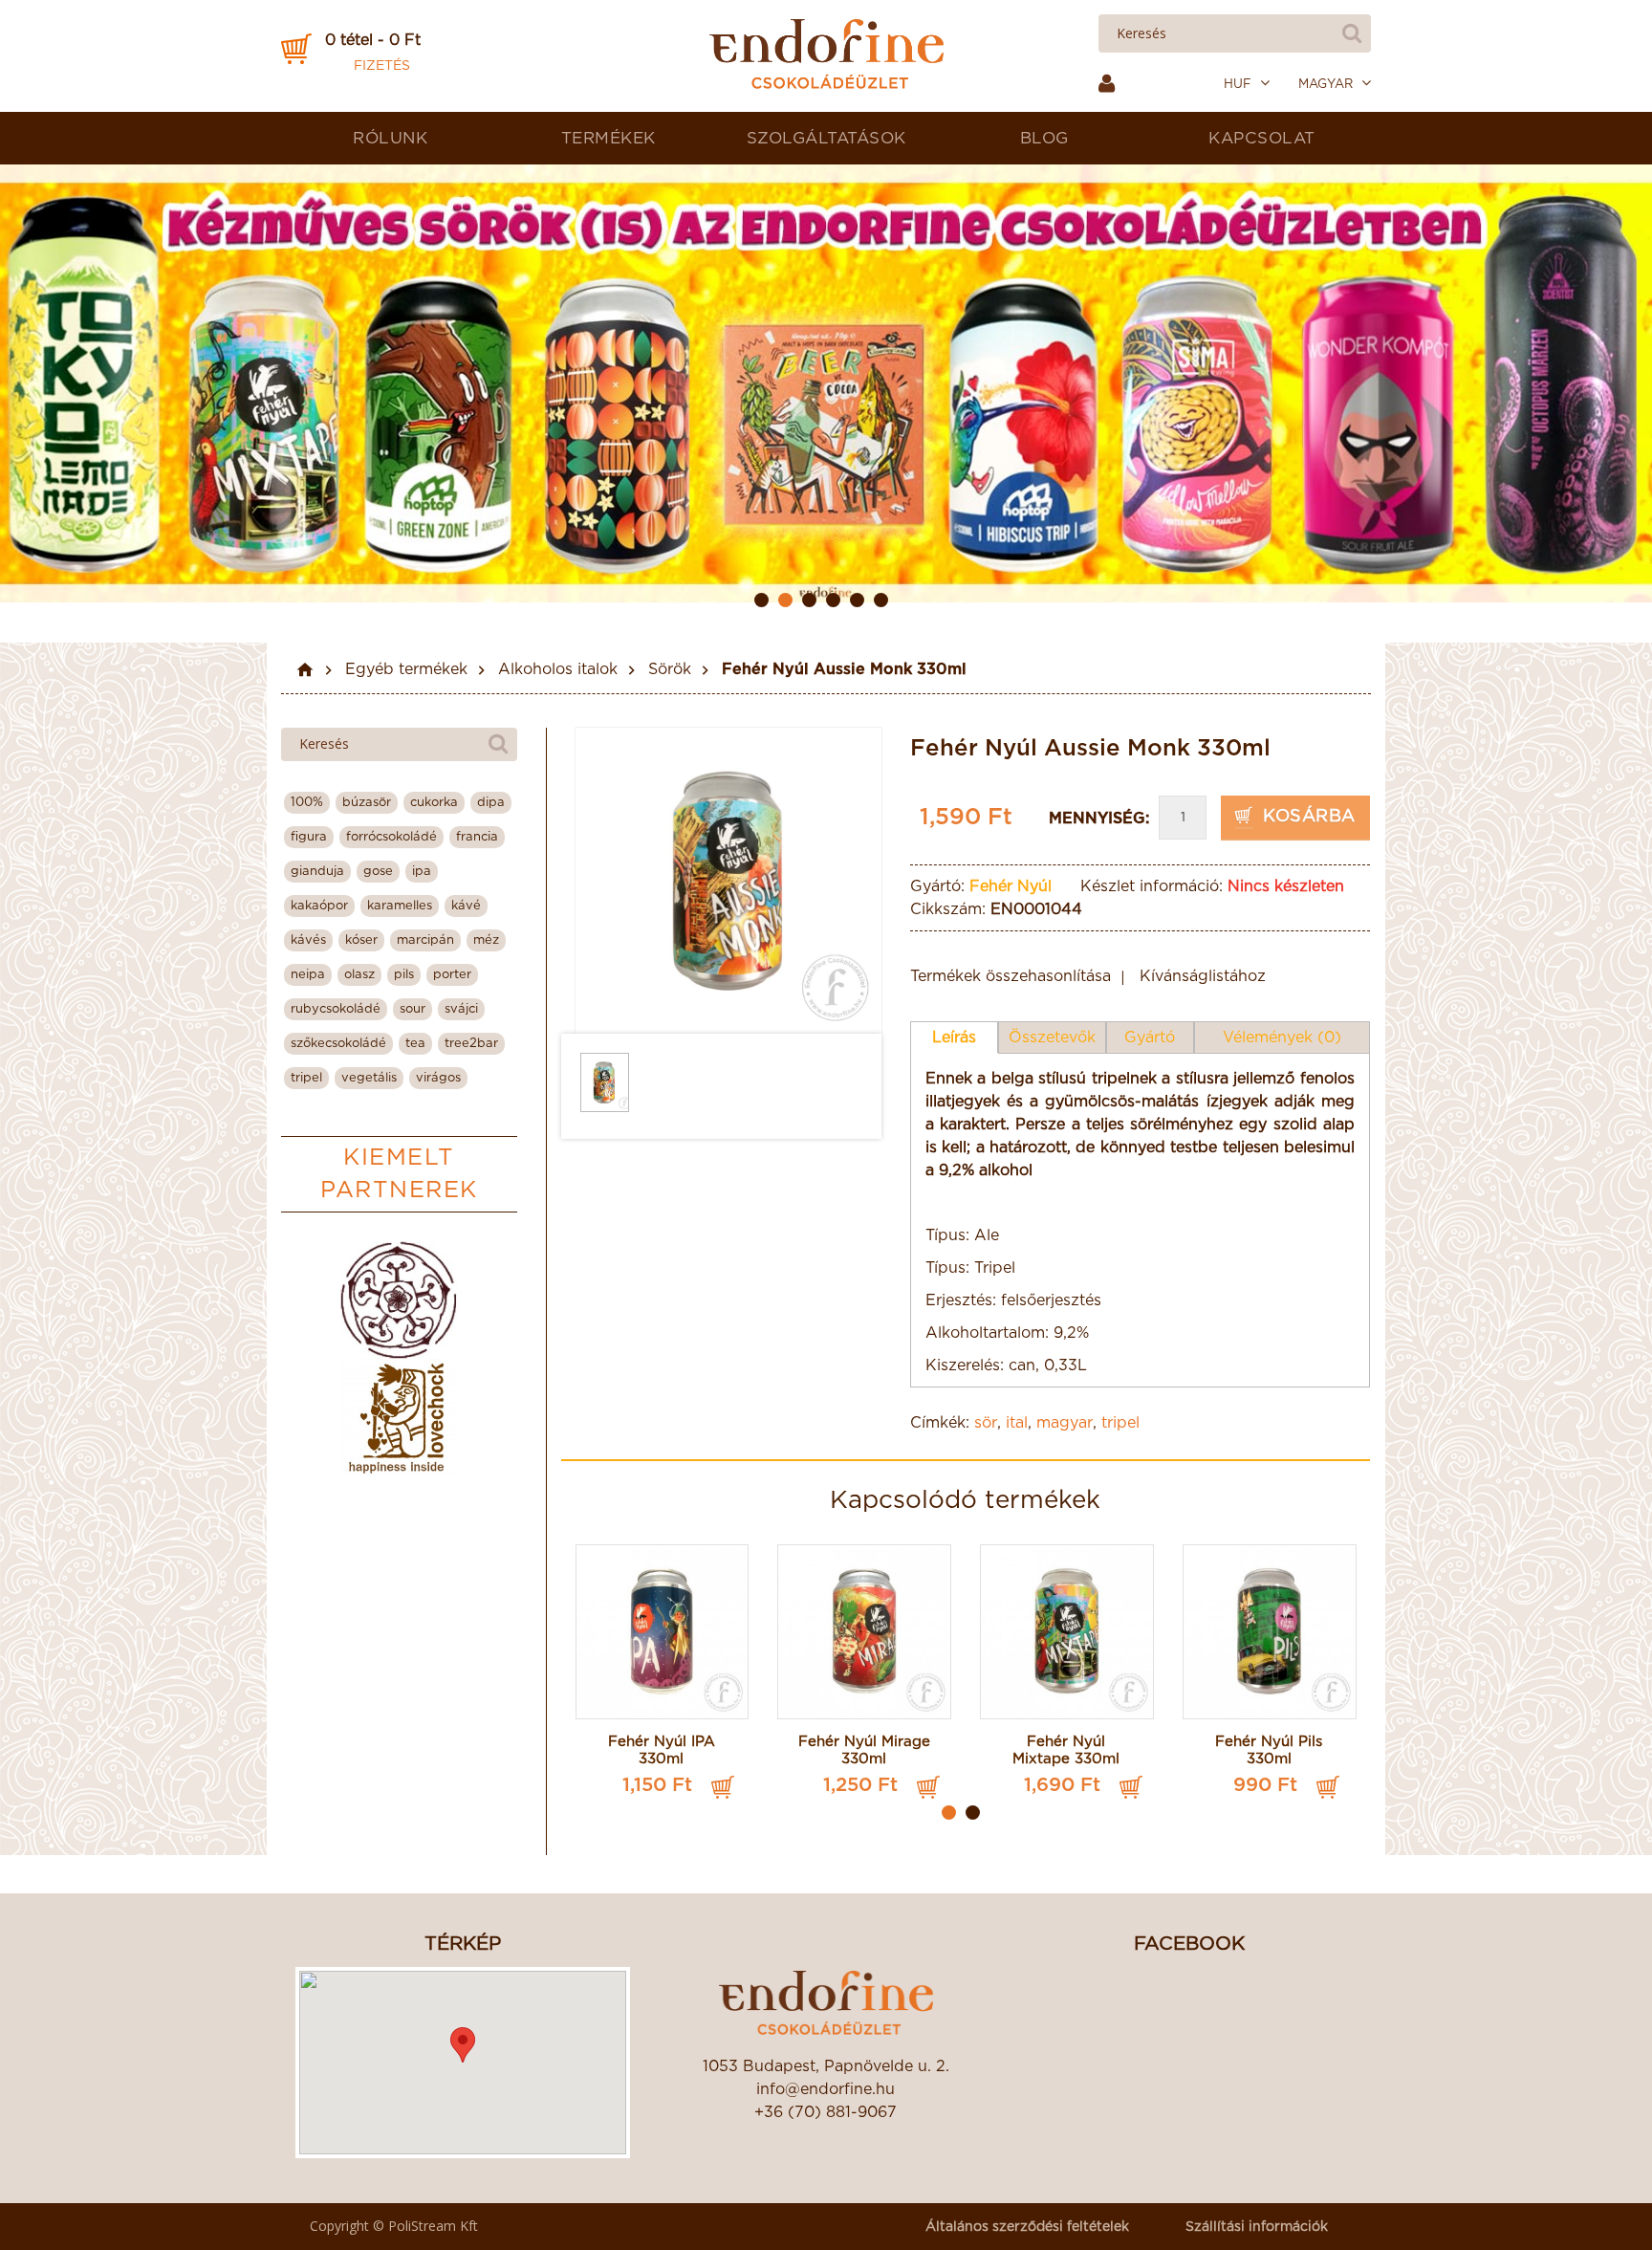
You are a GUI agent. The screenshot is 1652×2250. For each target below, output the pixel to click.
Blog (1044, 138)
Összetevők (1052, 1038)
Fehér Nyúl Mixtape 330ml (1066, 1750)
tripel (1120, 1423)
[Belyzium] (399, 1300)
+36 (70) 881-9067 (826, 2112)
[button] (463, 2045)
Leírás (954, 1038)
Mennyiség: (1099, 819)
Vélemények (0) (1282, 1038)
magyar (1065, 1423)
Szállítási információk (1257, 2227)
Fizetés (382, 66)
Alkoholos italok (558, 669)
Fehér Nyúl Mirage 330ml (864, 1750)
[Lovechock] (399, 1418)
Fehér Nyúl (1011, 886)
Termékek (609, 138)
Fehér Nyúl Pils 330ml (1269, 1750)
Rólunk (390, 138)
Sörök (670, 669)
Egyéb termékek (406, 669)
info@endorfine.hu (826, 2089)
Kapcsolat (1262, 138)
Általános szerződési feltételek (1027, 2227)
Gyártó (1150, 1038)
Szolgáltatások (826, 138)
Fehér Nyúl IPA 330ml (662, 1750)
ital (1017, 1423)
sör (986, 1423)
